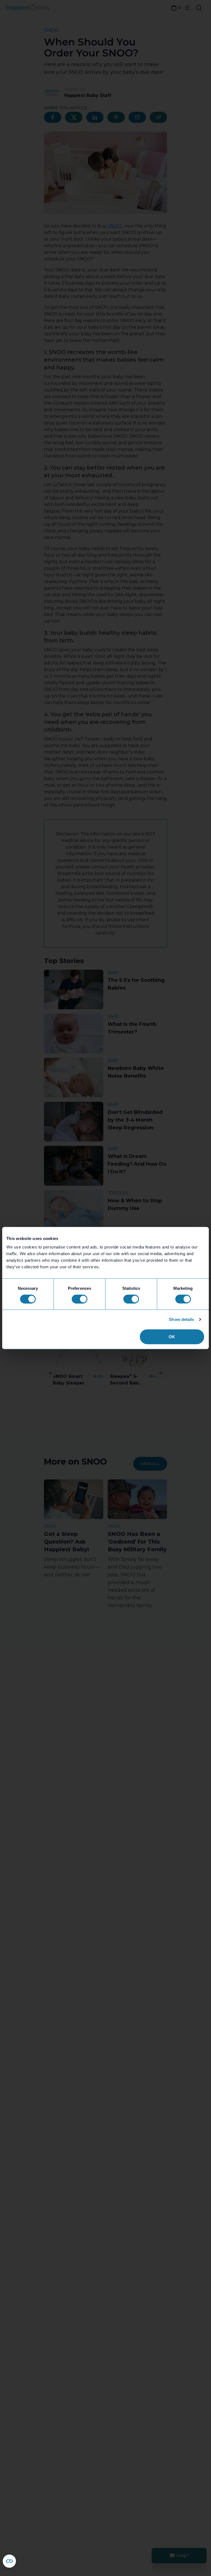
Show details (181, 1319)
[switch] (80, 1299)
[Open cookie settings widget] (9, 2561)
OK (172, 1337)
